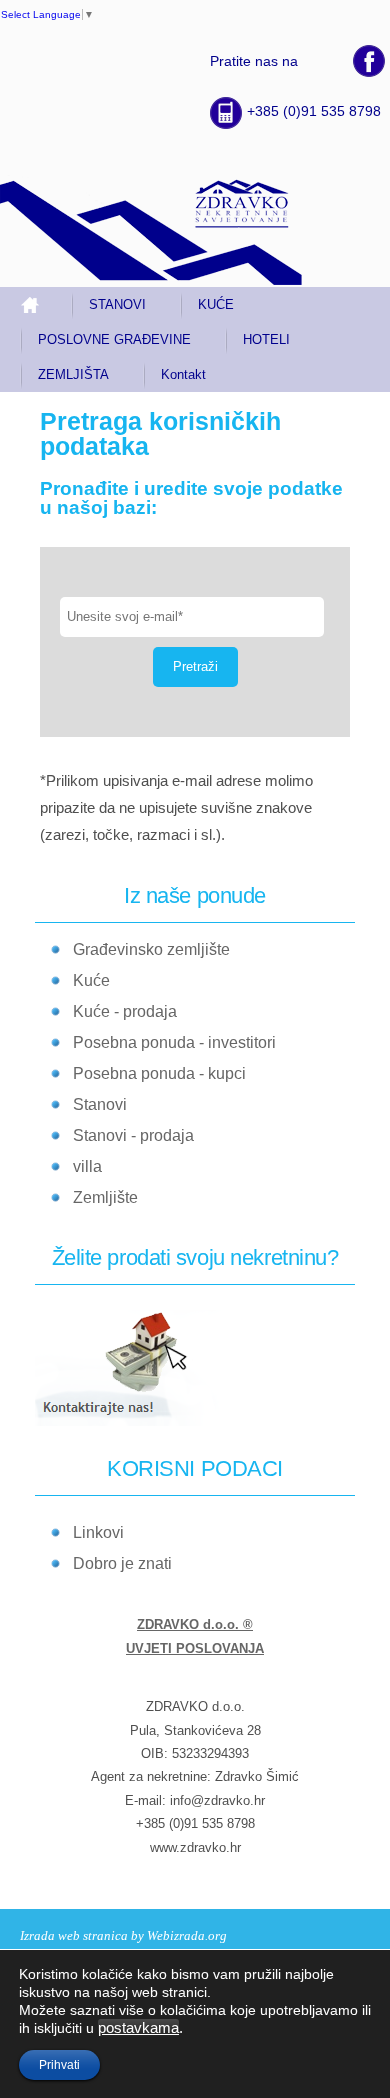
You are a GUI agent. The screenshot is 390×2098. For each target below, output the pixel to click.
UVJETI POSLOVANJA (195, 1648)
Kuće (91, 980)
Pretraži (195, 666)
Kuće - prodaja (125, 1011)
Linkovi (98, 1532)
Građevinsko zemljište (151, 949)
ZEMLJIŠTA (73, 374)
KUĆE (216, 304)
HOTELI (266, 339)
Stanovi (100, 1104)
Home (38, 304)
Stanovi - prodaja (133, 1135)
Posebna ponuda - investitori (174, 1042)
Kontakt (183, 374)
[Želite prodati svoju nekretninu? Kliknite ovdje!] (139, 1422)
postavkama (138, 2028)
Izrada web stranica (74, 1935)
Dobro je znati (122, 1563)
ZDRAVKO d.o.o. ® (195, 1624)
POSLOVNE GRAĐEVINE (114, 339)
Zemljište (105, 1197)
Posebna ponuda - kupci (159, 1073)
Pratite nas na (254, 61)
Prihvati (59, 2065)
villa (87, 1166)
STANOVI (117, 304)
